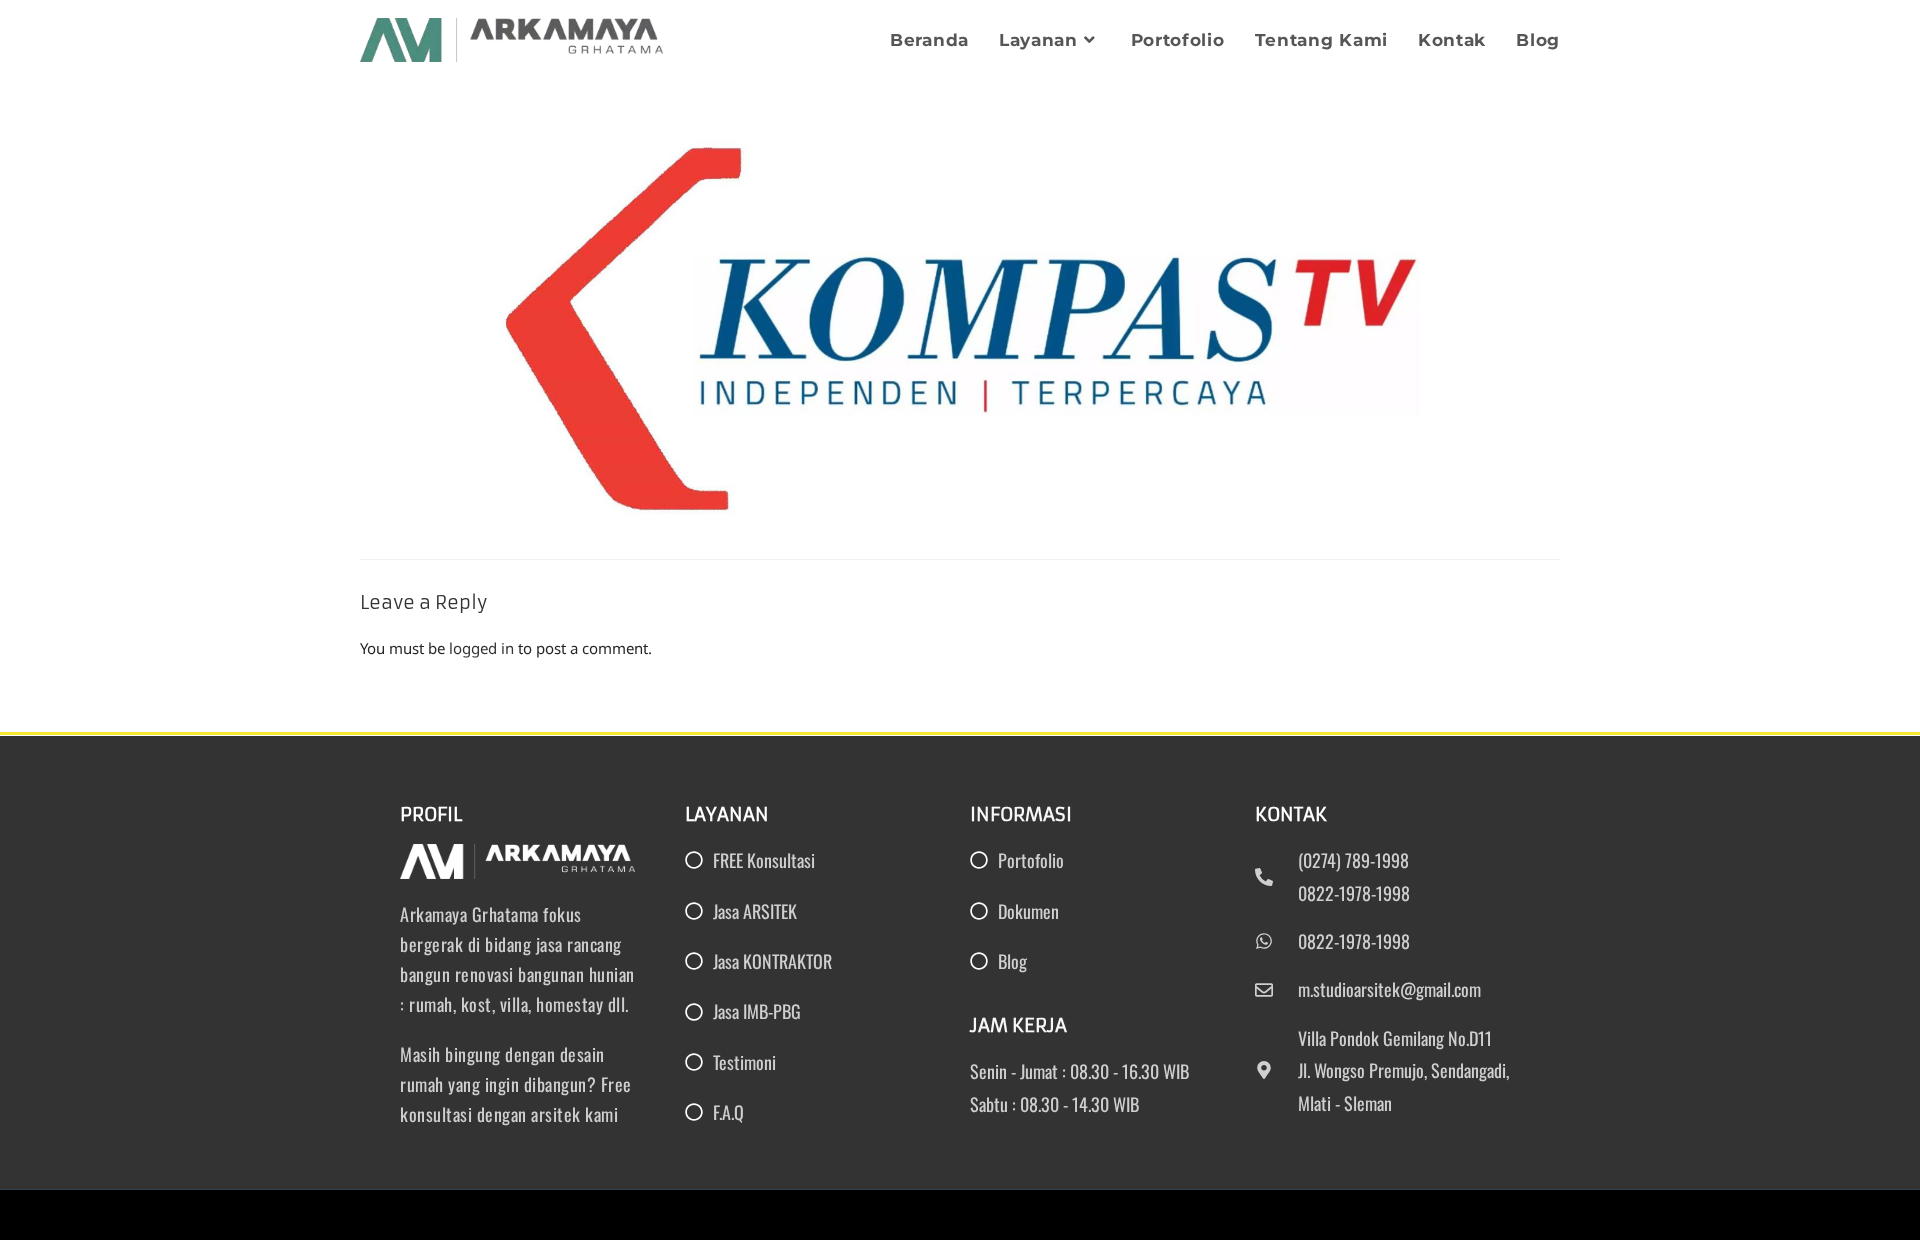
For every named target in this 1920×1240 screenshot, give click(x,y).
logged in (481, 648)
